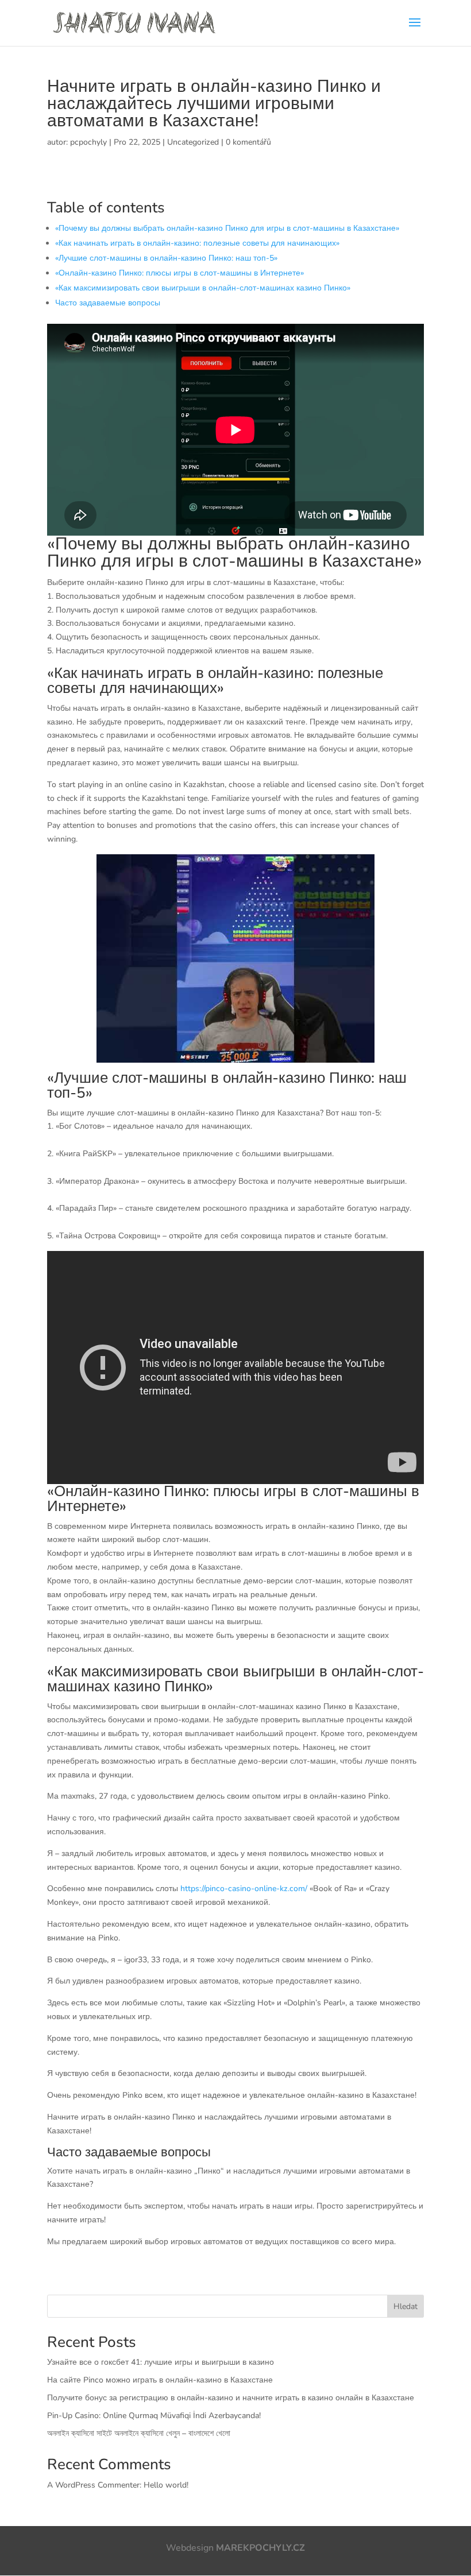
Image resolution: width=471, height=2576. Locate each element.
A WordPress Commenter (93, 2485)
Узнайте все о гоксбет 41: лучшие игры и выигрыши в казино (161, 2362)
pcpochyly (88, 142)
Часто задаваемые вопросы (108, 303)
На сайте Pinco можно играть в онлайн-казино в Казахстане (160, 2380)
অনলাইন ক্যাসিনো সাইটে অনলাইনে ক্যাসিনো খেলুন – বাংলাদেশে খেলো (139, 2433)
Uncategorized (193, 142)
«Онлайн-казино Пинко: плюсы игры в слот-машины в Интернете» (179, 273)
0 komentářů (248, 142)
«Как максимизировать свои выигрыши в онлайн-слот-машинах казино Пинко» (203, 288)
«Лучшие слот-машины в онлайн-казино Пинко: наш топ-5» (166, 258)
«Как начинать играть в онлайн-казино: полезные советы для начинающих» (197, 243)
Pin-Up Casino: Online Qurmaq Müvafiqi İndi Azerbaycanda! (154, 2416)
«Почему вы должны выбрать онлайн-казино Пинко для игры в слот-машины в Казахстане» (227, 228)
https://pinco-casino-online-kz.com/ (244, 1889)
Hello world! (166, 2485)
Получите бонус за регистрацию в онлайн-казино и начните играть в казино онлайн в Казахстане (231, 2398)
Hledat (406, 2306)
